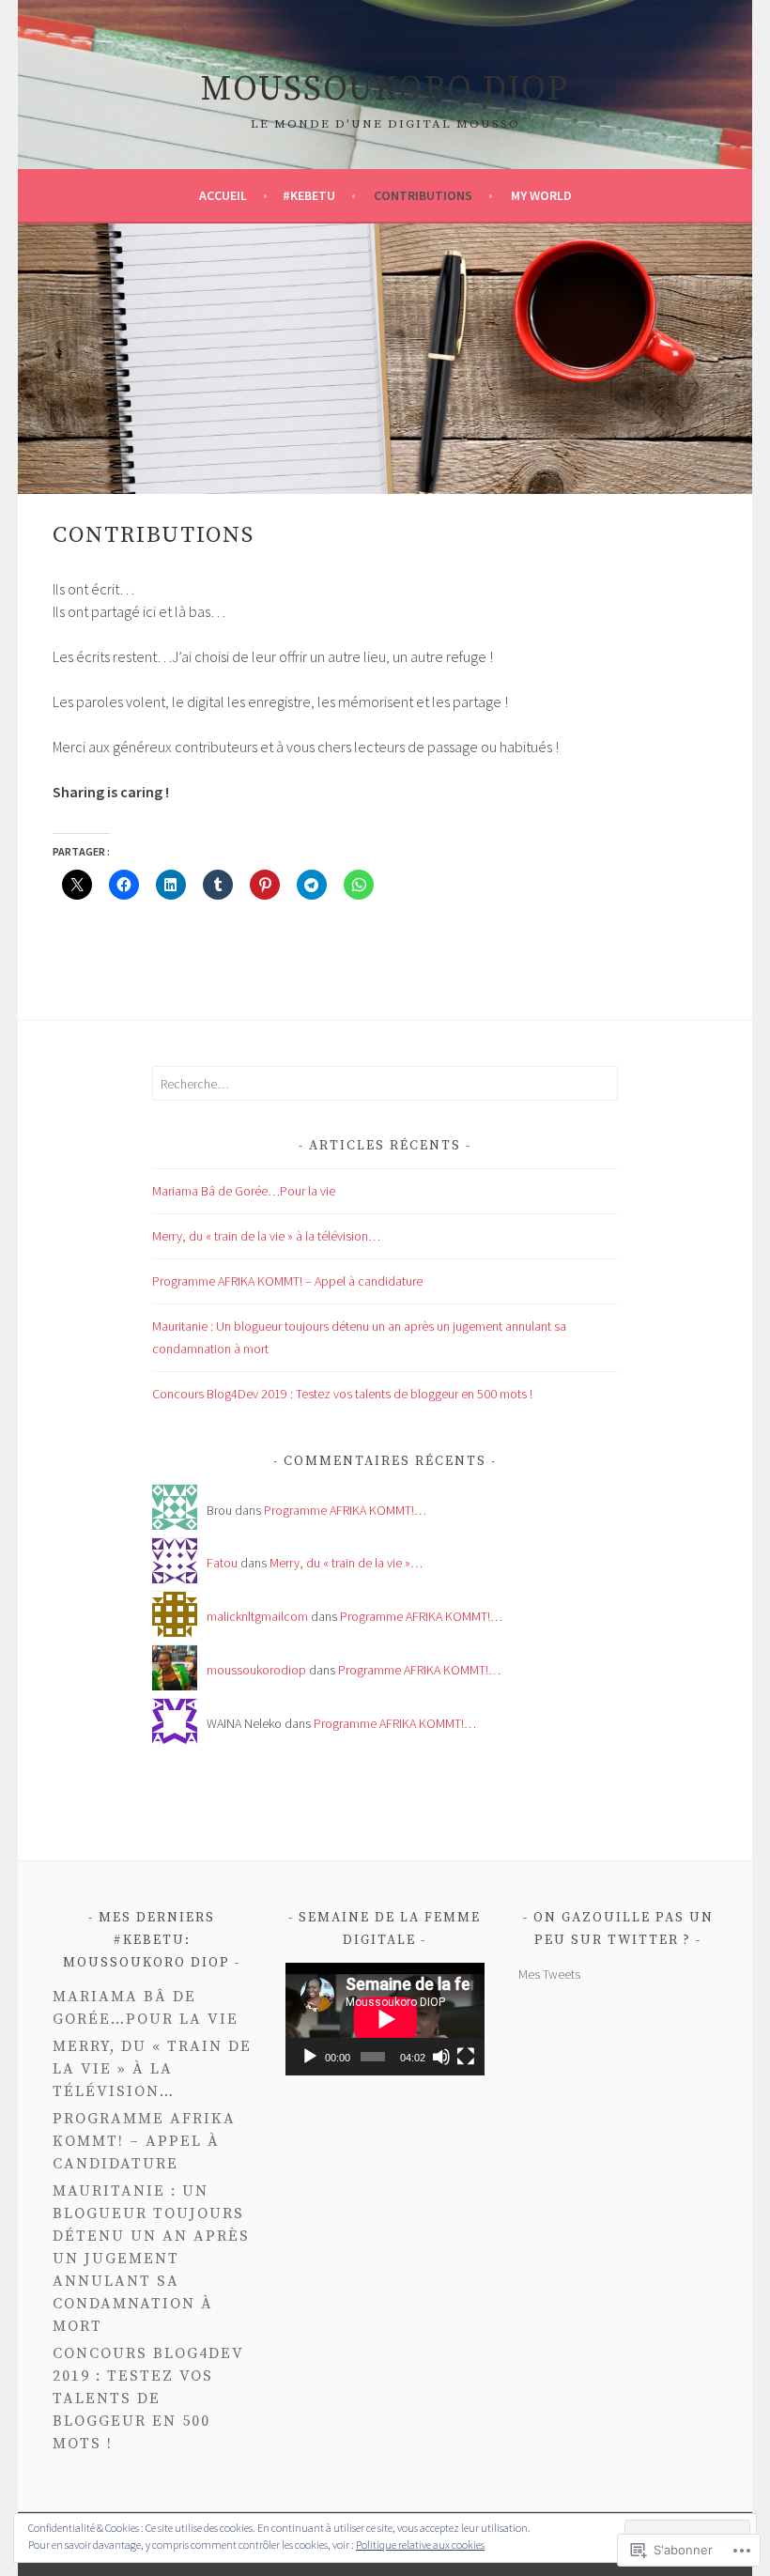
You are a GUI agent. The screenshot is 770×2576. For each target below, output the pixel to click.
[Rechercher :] (385, 1084)
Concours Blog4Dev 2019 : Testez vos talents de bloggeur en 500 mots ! (342, 1394)
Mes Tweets (549, 1974)
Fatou (222, 1563)
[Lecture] (310, 2057)
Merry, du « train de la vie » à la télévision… (266, 1236)
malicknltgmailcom (257, 1616)
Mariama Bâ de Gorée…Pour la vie (244, 1191)
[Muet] (441, 2057)
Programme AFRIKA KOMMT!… (345, 1510)
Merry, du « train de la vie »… (346, 1563)
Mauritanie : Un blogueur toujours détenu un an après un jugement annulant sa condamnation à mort (151, 2259)
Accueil (224, 195)
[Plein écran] (466, 2057)
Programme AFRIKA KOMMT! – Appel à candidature (287, 1281)
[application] (385, 2019)
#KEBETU (309, 195)
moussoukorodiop (256, 1670)
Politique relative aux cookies (420, 2545)
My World (541, 195)
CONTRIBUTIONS (423, 195)
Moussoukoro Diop (385, 90)
